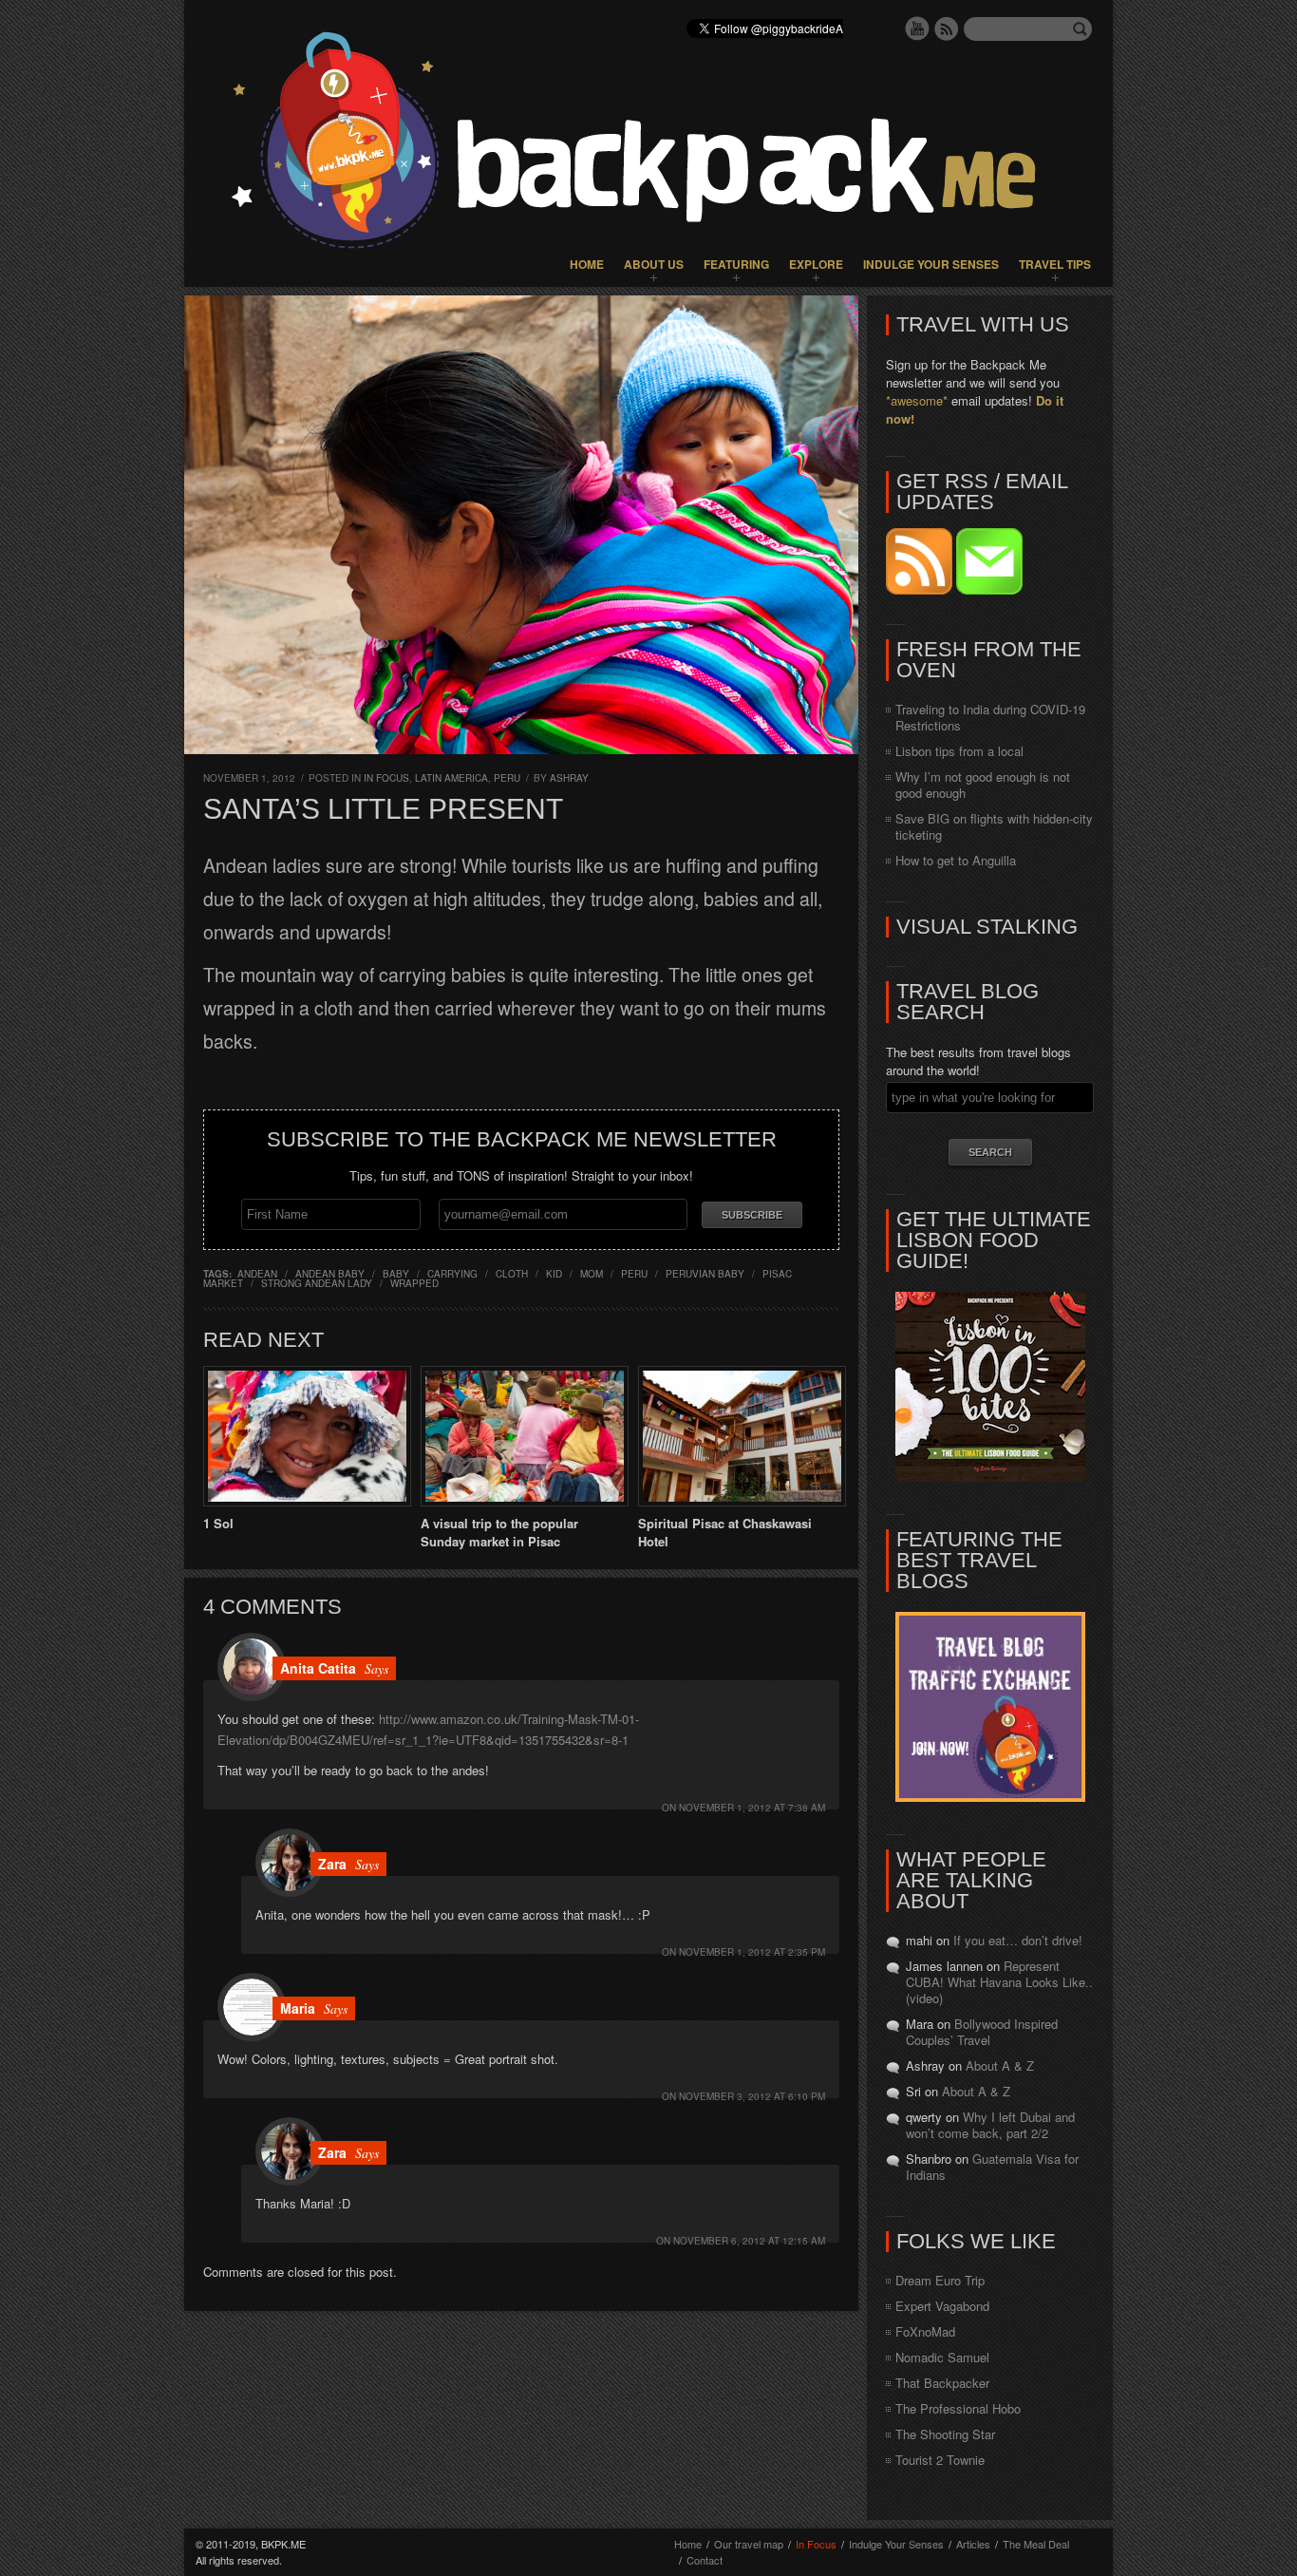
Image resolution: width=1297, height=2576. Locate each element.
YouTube (917, 28)
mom (592, 1274)
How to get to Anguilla (956, 860)
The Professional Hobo (958, 2408)
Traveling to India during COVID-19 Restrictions (990, 717)
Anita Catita (318, 1668)
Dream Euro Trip (940, 2280)
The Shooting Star (945, 2434)
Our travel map (749, 2544)
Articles (973, 2544)
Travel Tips (1055, 264)
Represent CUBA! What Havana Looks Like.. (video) (999, 1982)
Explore (816, 264)
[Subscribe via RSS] (921, 589)
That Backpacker (942, 2383)
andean (257, 1274)
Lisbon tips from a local (959, 751)
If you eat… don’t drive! (1018, 1940)
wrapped (414, 1283)
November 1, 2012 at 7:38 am (752, 1808)
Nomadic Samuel (942, 2357)
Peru (507, 778)
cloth (512, 1274)
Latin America (451, 778)
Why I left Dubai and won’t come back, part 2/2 (990, 2125)
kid (554, 1274)
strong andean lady (317, 1283)
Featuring (736, 264)
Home (587, 264)
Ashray (569, 778)
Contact (705, 2560)
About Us (654, 264)
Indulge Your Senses (931, 264)
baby (396, 1274)
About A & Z (1000, 2065)
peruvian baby (705, 1274)
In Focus (386, 778)
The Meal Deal (1036, 2544)
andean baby (330, 1274)
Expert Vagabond (942, 2306)
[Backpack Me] (648, 143)
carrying (452, 1274)
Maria (298, 2008)
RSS (947, 28)
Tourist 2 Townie (940, 2460)
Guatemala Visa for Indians (992, 2167)
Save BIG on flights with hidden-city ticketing (994, 826)
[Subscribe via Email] (989, 589)
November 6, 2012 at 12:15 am (749, 2241)
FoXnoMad (925, 2331)
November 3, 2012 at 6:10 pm (752, 2096)
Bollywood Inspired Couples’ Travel (982, 2032)
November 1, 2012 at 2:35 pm (752, 1952)
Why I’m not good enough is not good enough (983, 785)
